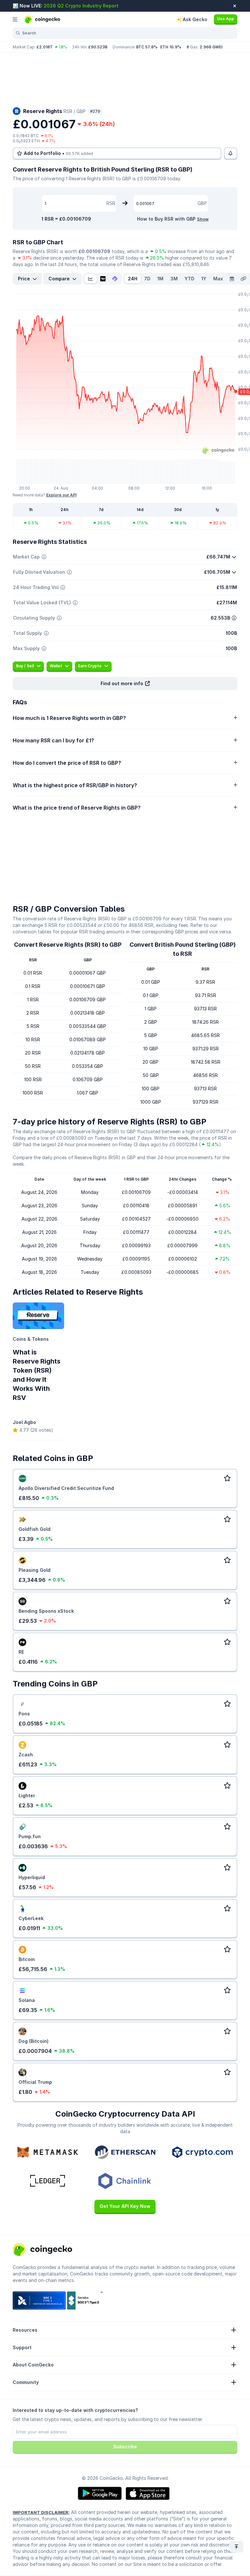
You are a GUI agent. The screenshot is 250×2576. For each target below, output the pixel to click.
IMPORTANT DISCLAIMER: (41, 2512)
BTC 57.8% (147, 47)
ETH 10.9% (171, 47)
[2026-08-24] (232, 279)
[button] (125, 684)
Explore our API (61, 495)
